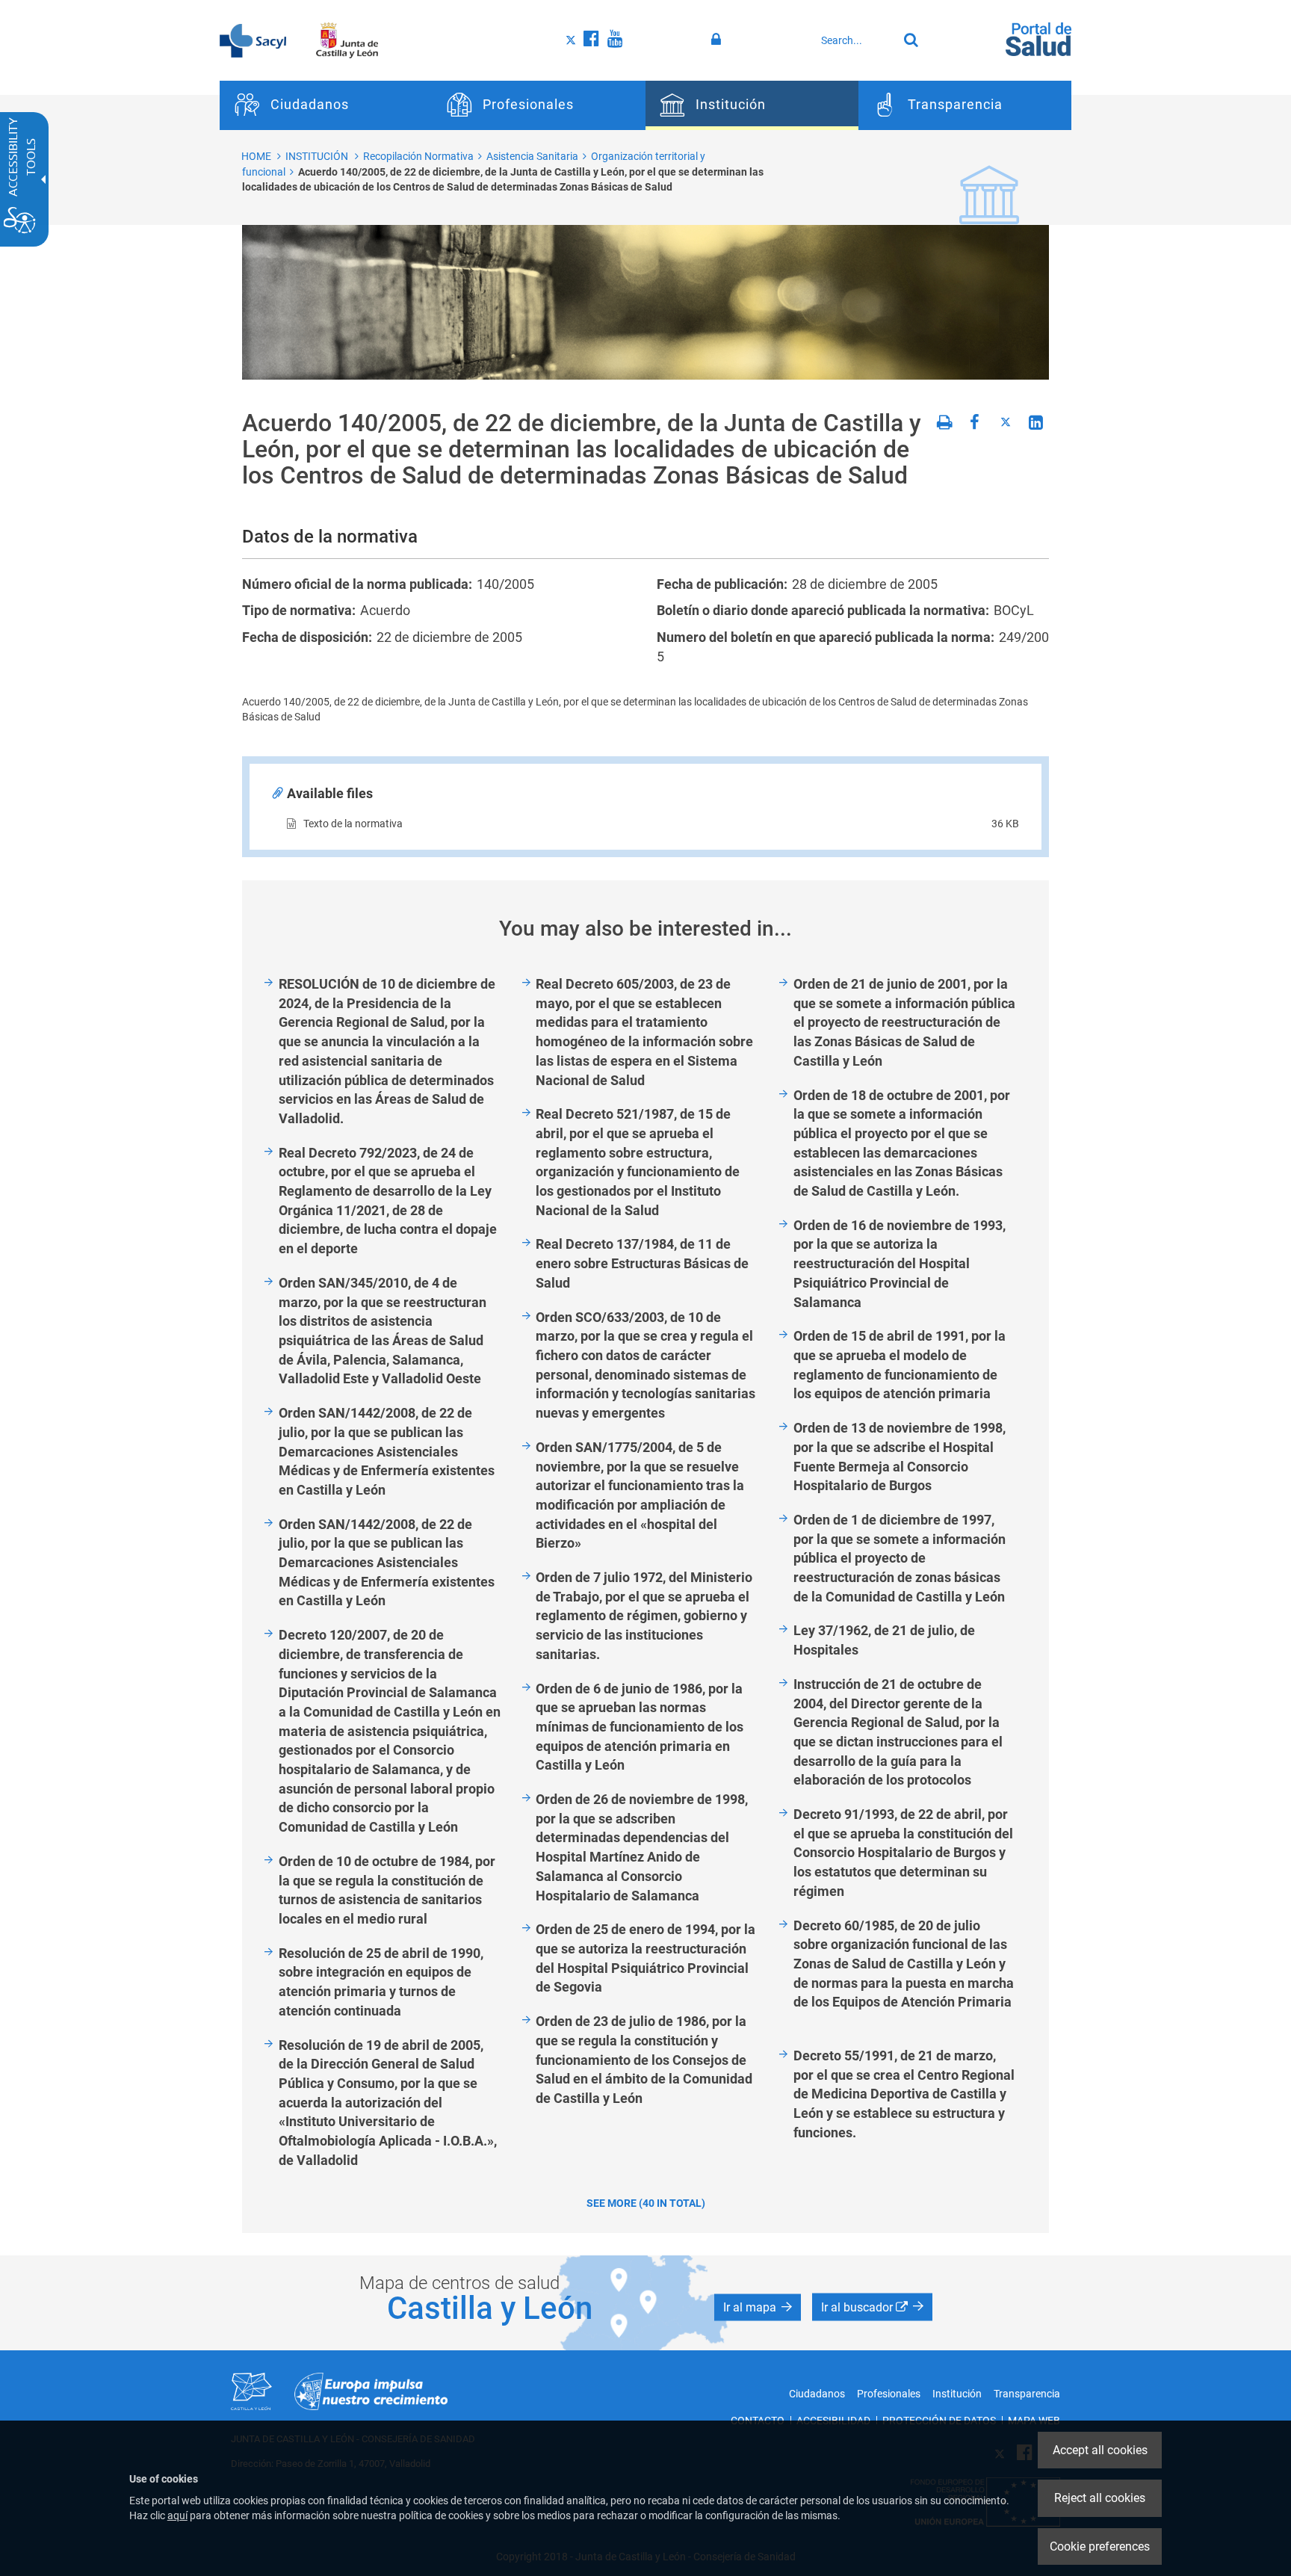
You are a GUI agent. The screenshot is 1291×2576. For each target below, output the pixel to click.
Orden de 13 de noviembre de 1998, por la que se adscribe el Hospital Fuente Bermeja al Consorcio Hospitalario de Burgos (900, 1457)
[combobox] (855, 40)
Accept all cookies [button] (1100, 2450)
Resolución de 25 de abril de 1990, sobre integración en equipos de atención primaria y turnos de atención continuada (381, 1982)
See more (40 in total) (646, 2203)
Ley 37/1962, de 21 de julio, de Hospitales (884, 1640)
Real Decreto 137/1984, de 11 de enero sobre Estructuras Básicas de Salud (642, 1263)
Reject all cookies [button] (1100, 2498)
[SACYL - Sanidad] (253, 40)
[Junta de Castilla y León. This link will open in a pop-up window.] (347, 40)
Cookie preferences (1100, 2546)
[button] (758, 2307)
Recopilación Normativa (418, 156)
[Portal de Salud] (1038, 38)
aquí (177, 2515)
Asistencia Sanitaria (532, 156)
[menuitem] (326, 105)
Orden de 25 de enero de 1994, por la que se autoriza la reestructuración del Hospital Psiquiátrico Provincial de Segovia (645, 1958)
